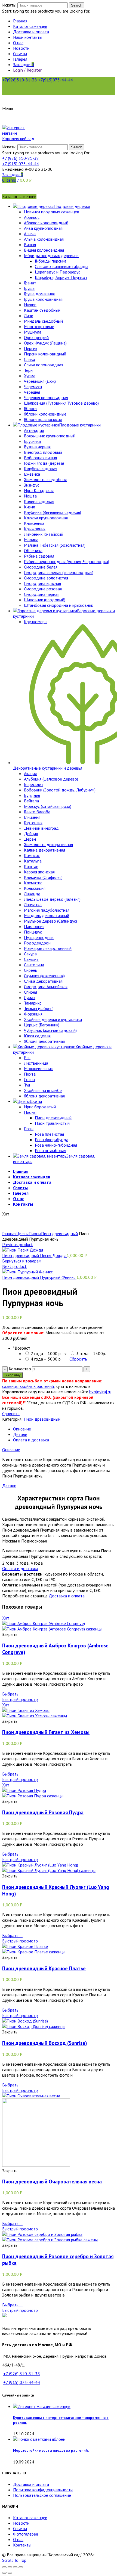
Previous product (18, 1244)
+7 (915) (21, 164)
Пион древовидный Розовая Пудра (43, 1812)
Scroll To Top (14, 2560)
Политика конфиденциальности (43, 2490)
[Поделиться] (10, 2567)
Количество (20, 1369)
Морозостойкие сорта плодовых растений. (51, 2450)
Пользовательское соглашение (42, 2495)
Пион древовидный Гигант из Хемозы (46, 1732)
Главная (9, 1233)
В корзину (13, 1375)
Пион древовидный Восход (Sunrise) (45, 2043)
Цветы (22, 1233)
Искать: (9, 5)
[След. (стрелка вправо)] (10, 2573)
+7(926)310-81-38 (20, 80)
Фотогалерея (25, 2534)
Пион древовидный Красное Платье (44, 1968)
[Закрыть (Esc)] (4, 2567)
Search (77, 5)
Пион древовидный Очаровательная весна (52, 2181)
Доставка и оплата (67, 1596)
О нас (18, 2539)
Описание (22, 1429)
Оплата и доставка (31, 1440)
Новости (21, 2523)
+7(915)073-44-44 (56, 80)
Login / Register (27, 70)
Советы (20, 2528)
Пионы (35, 1233)
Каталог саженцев (30, 2518)
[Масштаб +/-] (21, 2567)
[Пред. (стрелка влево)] (4, 2573)
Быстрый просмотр (20, 1699)
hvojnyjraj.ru (100, 1392)
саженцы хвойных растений (28, 1386)
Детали (20, 1434)
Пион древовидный (59, 1233)
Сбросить (78, 1359)
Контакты (22, 2545)
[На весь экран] (15, 2567)
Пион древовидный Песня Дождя (34, 1255)
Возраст (22, 1348)
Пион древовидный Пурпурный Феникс (39, 1277)
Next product (14, 1266)
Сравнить (11, 1414)
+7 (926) (21, 158)
